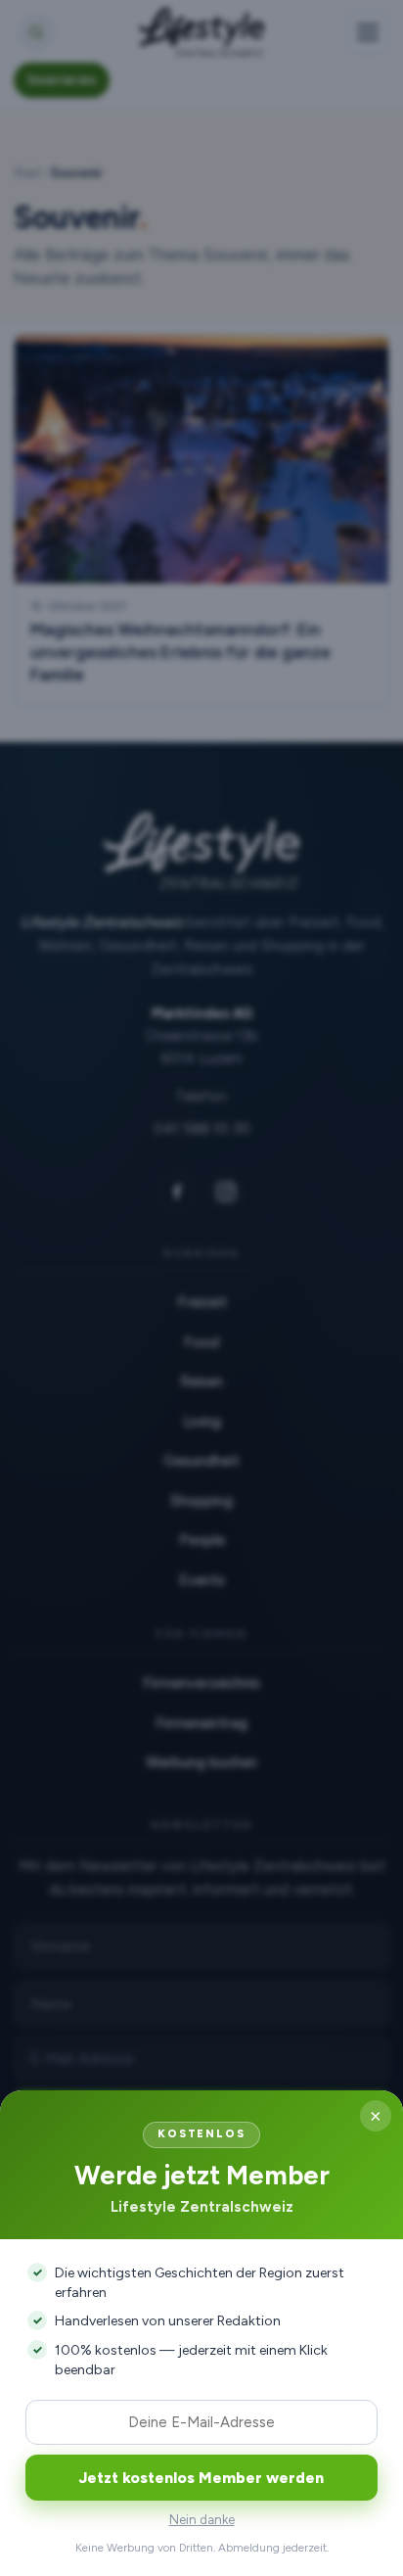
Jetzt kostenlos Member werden (201, 2478)
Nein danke (202, 2520)
